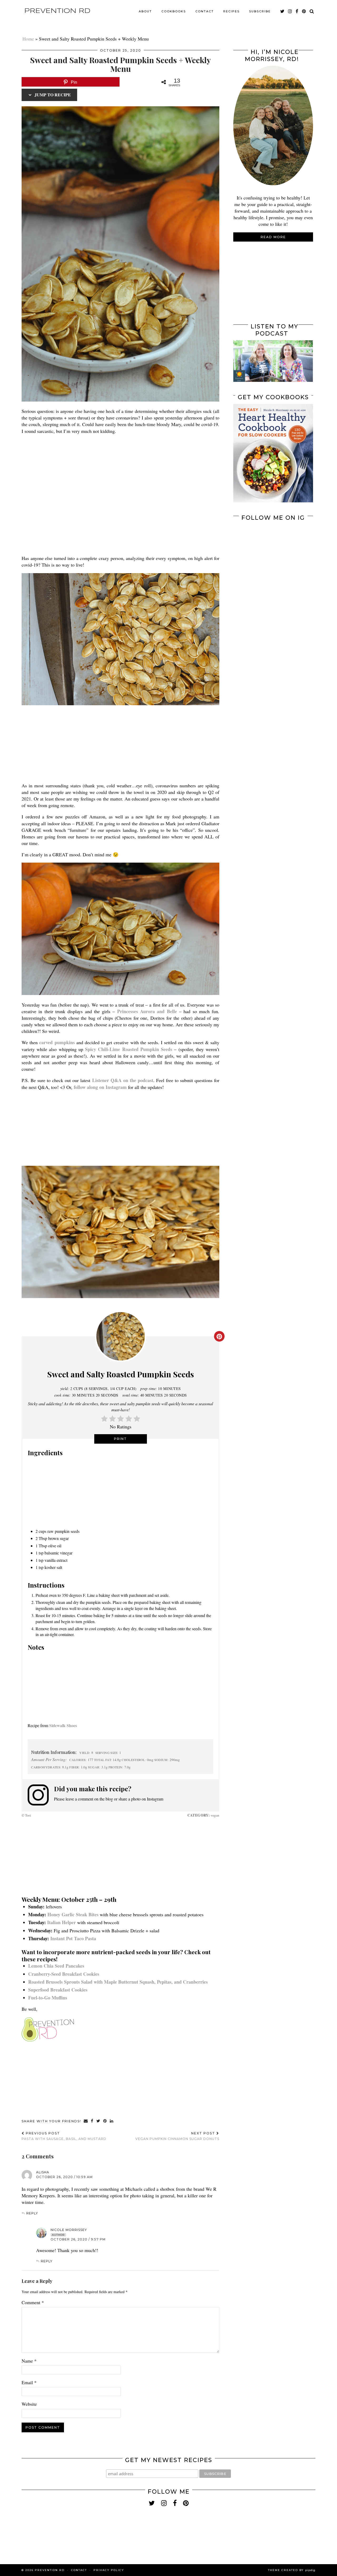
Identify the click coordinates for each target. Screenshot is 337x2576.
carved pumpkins (57, 1042)
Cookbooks (174, 11)
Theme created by (292, 2570)
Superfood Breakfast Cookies (58, 1990)
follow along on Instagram (100, 1087)
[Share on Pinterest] (105, 2121)
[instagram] (290, 11)
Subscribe (260, 11)
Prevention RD (57, 11)
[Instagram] (253, 544)
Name (29, 2361)
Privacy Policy (109, 2570)
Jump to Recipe (52, 95)
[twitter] (283, 11)
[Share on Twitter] (98, 2121)
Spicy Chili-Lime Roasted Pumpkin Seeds (129, 1049)
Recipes (231, 11)
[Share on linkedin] (112, 2121)
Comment (33, 2302)
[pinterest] (304, 11)
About (145, 11)
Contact (205, 11)
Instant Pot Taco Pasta (73, 1938)
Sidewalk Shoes (63, 1725)
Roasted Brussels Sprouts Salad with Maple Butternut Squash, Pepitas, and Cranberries (118, 1982)
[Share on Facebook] (92, 2121)
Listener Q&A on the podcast (123, 1080)
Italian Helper (61, 1922)
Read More (273, 237)
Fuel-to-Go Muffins (48, 1998)
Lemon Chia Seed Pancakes (56, 1966)
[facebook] (297, 11)
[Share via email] (86, 2121)
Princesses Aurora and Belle (147, 1011)
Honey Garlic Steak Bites (73, 1914)
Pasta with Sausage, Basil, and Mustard (64, 2136)
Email (29, 2382)
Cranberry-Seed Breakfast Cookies (64, 1974)
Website (29, 2404)
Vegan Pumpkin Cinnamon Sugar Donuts (177, 2136)
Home (28, 39)
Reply (32, 2213)
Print (120, 1439)
